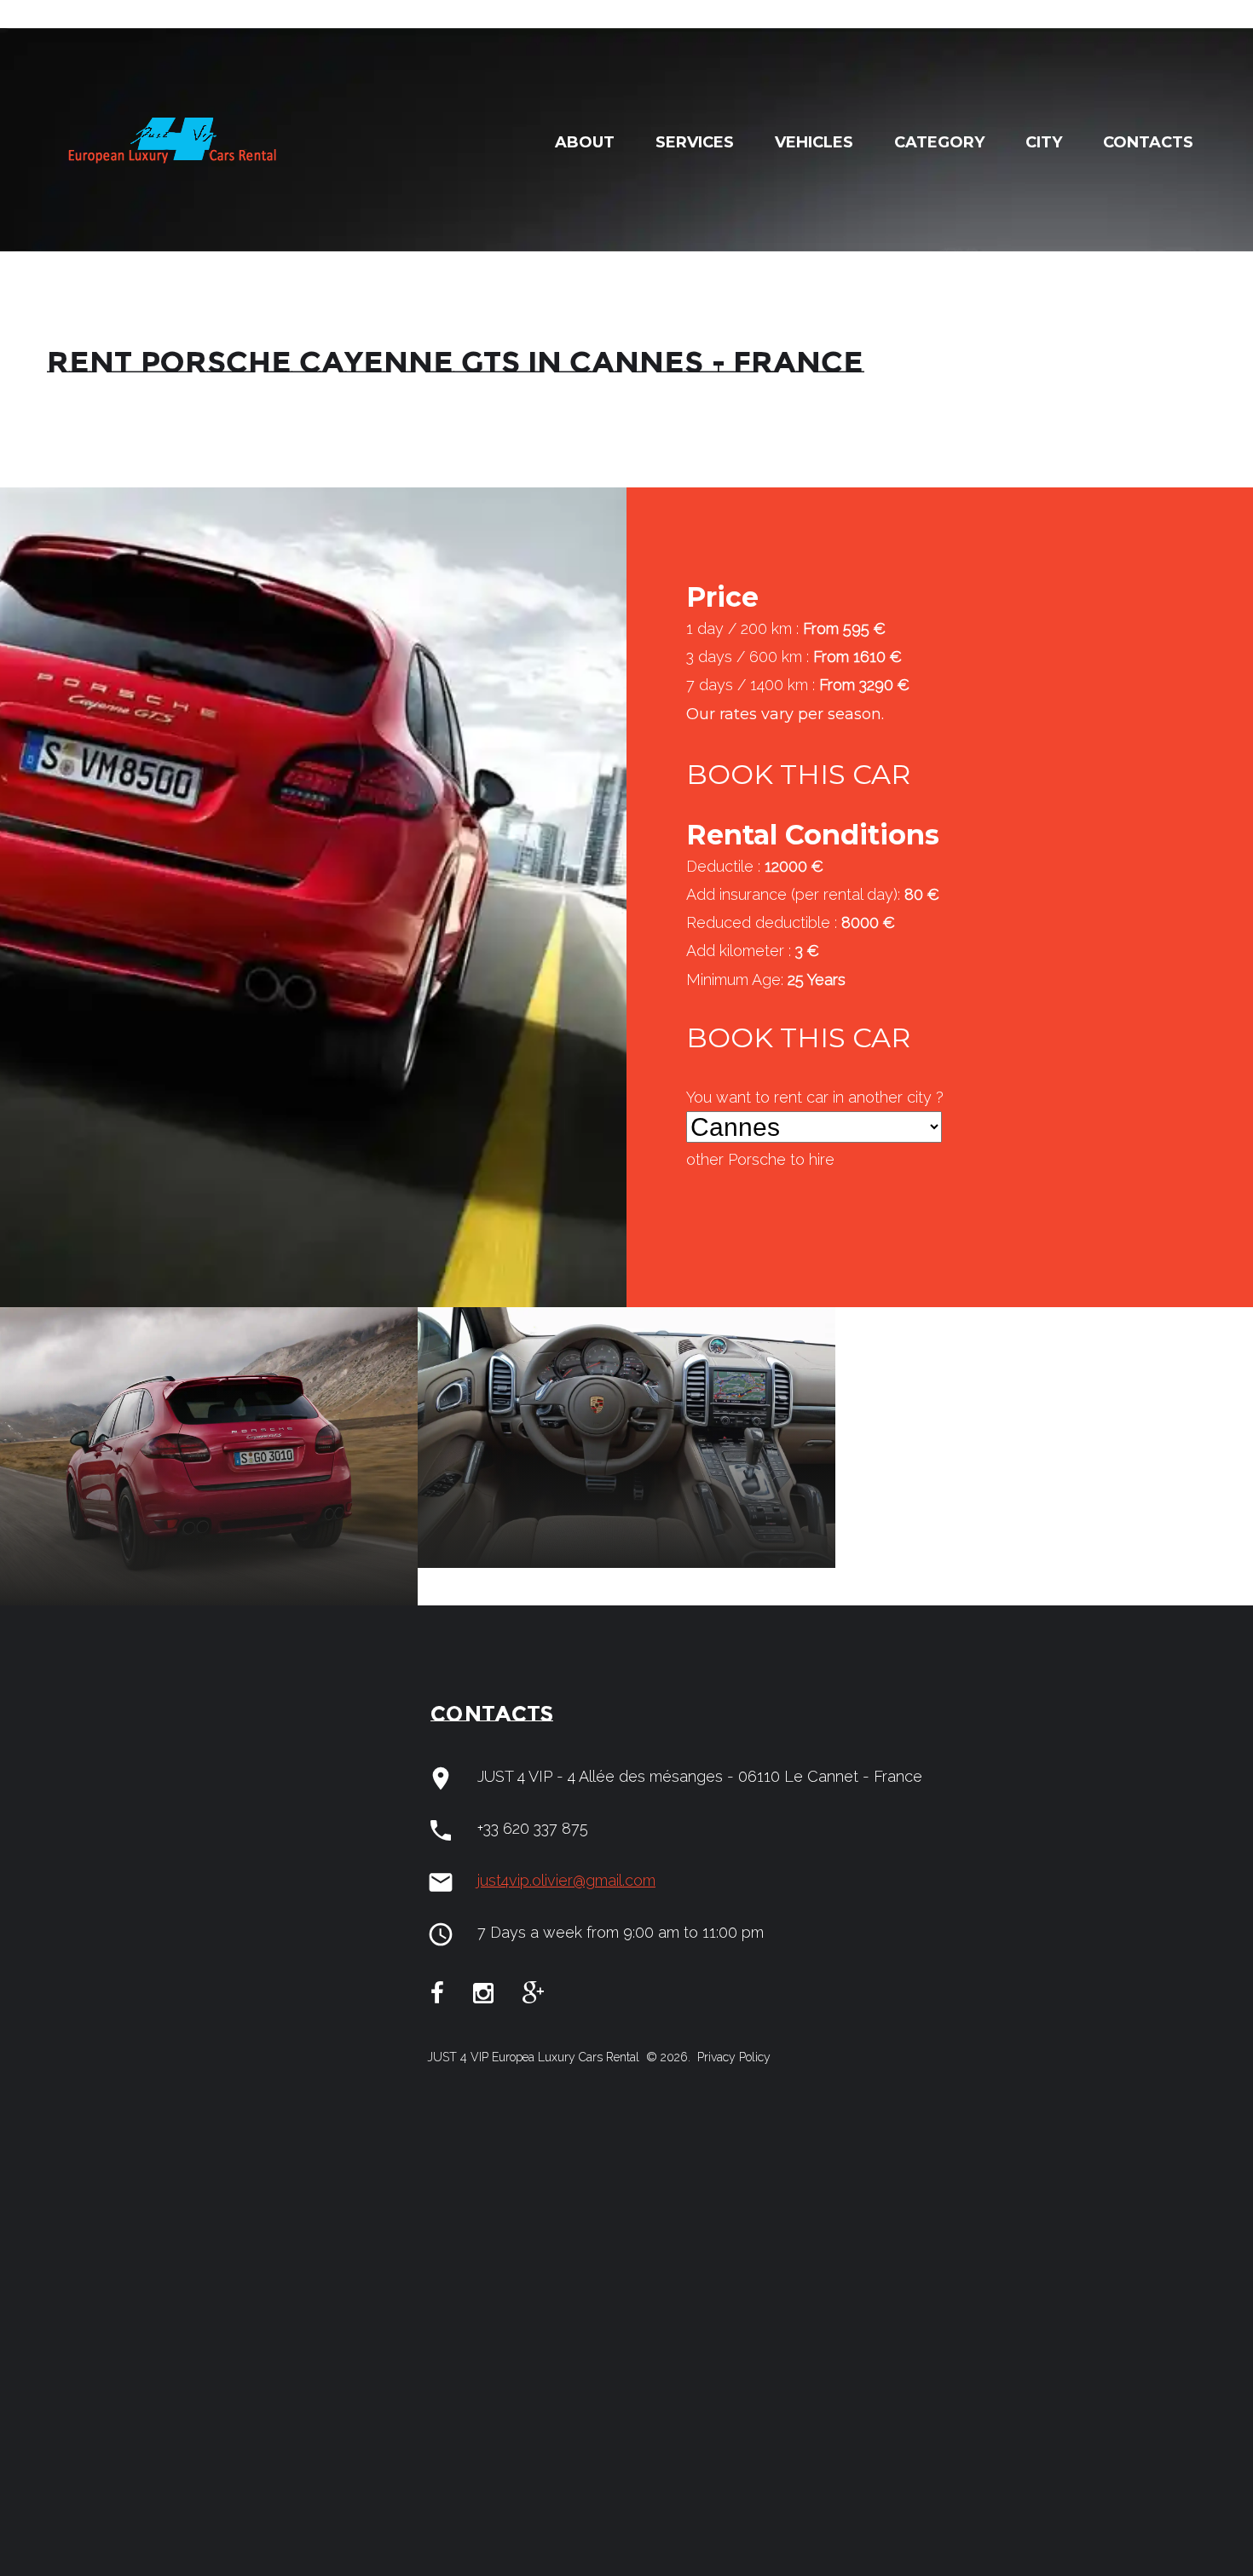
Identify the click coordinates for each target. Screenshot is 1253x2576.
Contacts (1148, 142)
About (585, 142)
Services (695, 142)
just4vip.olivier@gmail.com (566, 1880)
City (1044, 142)
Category (939, 142)
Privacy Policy (732, 2057)
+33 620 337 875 (533, 1828)
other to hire (760, 1159)
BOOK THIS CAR (798, 774)
